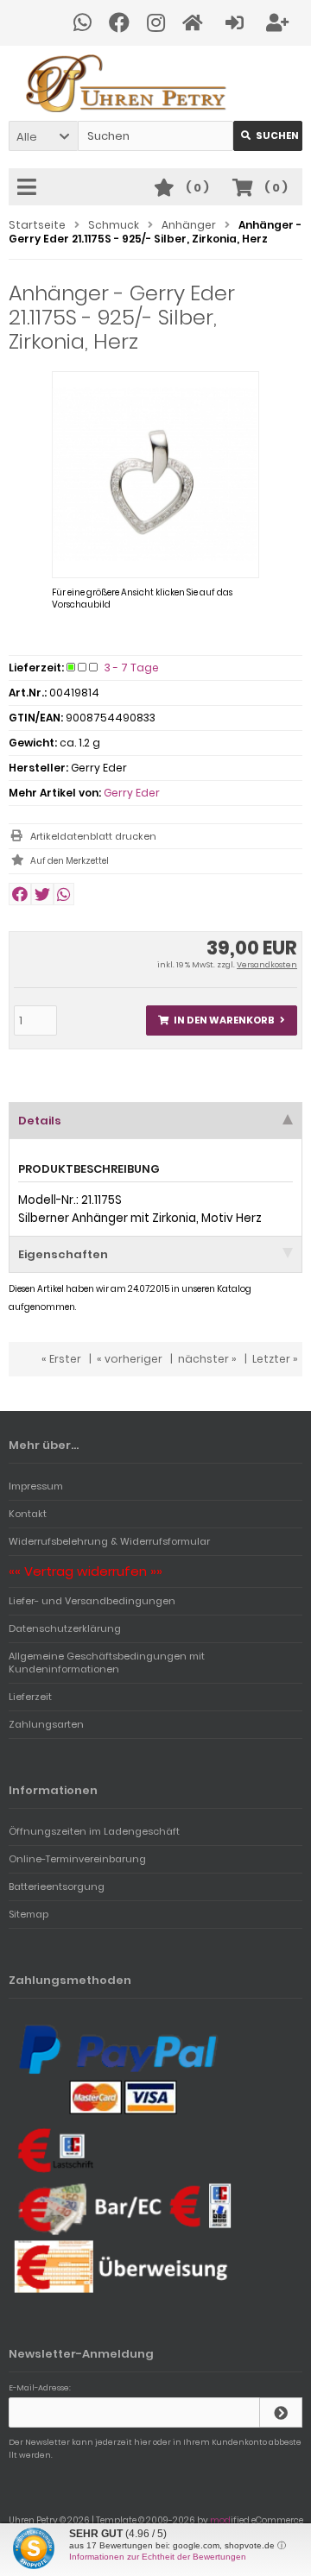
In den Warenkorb (222, 1020)
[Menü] (29, 188)
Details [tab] (40, 1121)
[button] (43, 136)
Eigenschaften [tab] (63, 1254)
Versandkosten (267, 965)
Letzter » (275, 1359)
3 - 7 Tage (132, 668)
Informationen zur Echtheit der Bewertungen (158, 2557)
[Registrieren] (280, 23)
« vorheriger (130, 1359)
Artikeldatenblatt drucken (93, 836)
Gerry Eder (132, 793)
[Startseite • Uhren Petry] (155, 83)
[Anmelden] (237, 23)
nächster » (207, 1359)
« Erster (61, 1359)
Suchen (268, 136)
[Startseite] (195, 23)
